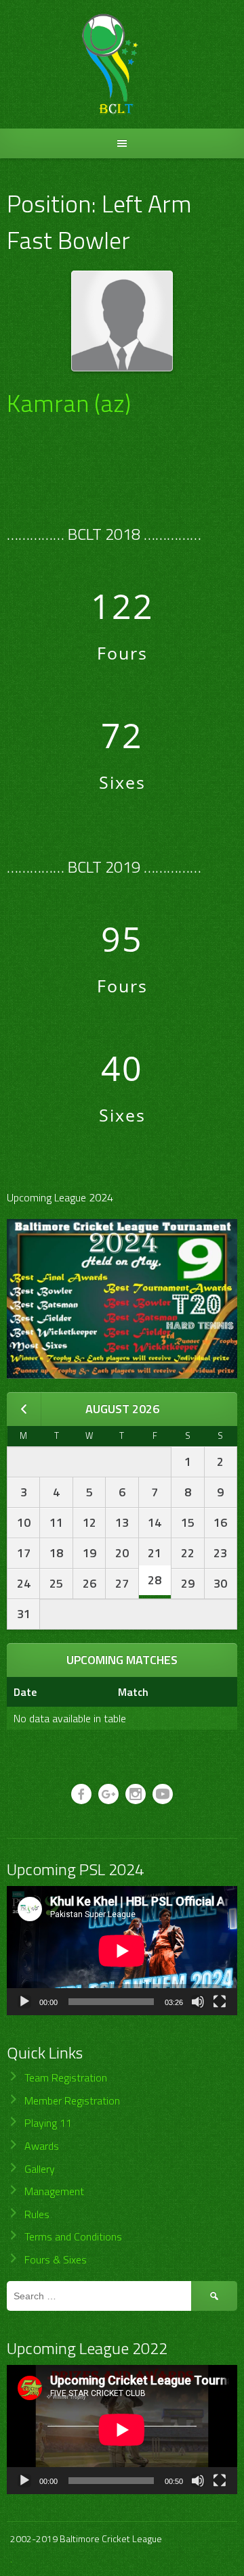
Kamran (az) (69, 403)
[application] (122, 1951)
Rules (37, 2214)
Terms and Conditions (73, 2236)
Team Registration (66, 2077)
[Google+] (108, 1794)
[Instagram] (136, 1794)
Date (25, 1692)
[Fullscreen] (220, 2002)
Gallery (40, 2169)
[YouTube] (163, 1794)
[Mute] (198, 2002)
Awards (42, 2146)
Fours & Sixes (56, 2259)
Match (133, 1692)
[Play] (24, 2002)
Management (54, 2191)
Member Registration (72, 2100)
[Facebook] (81, 1794)
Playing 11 (48, 2123)
